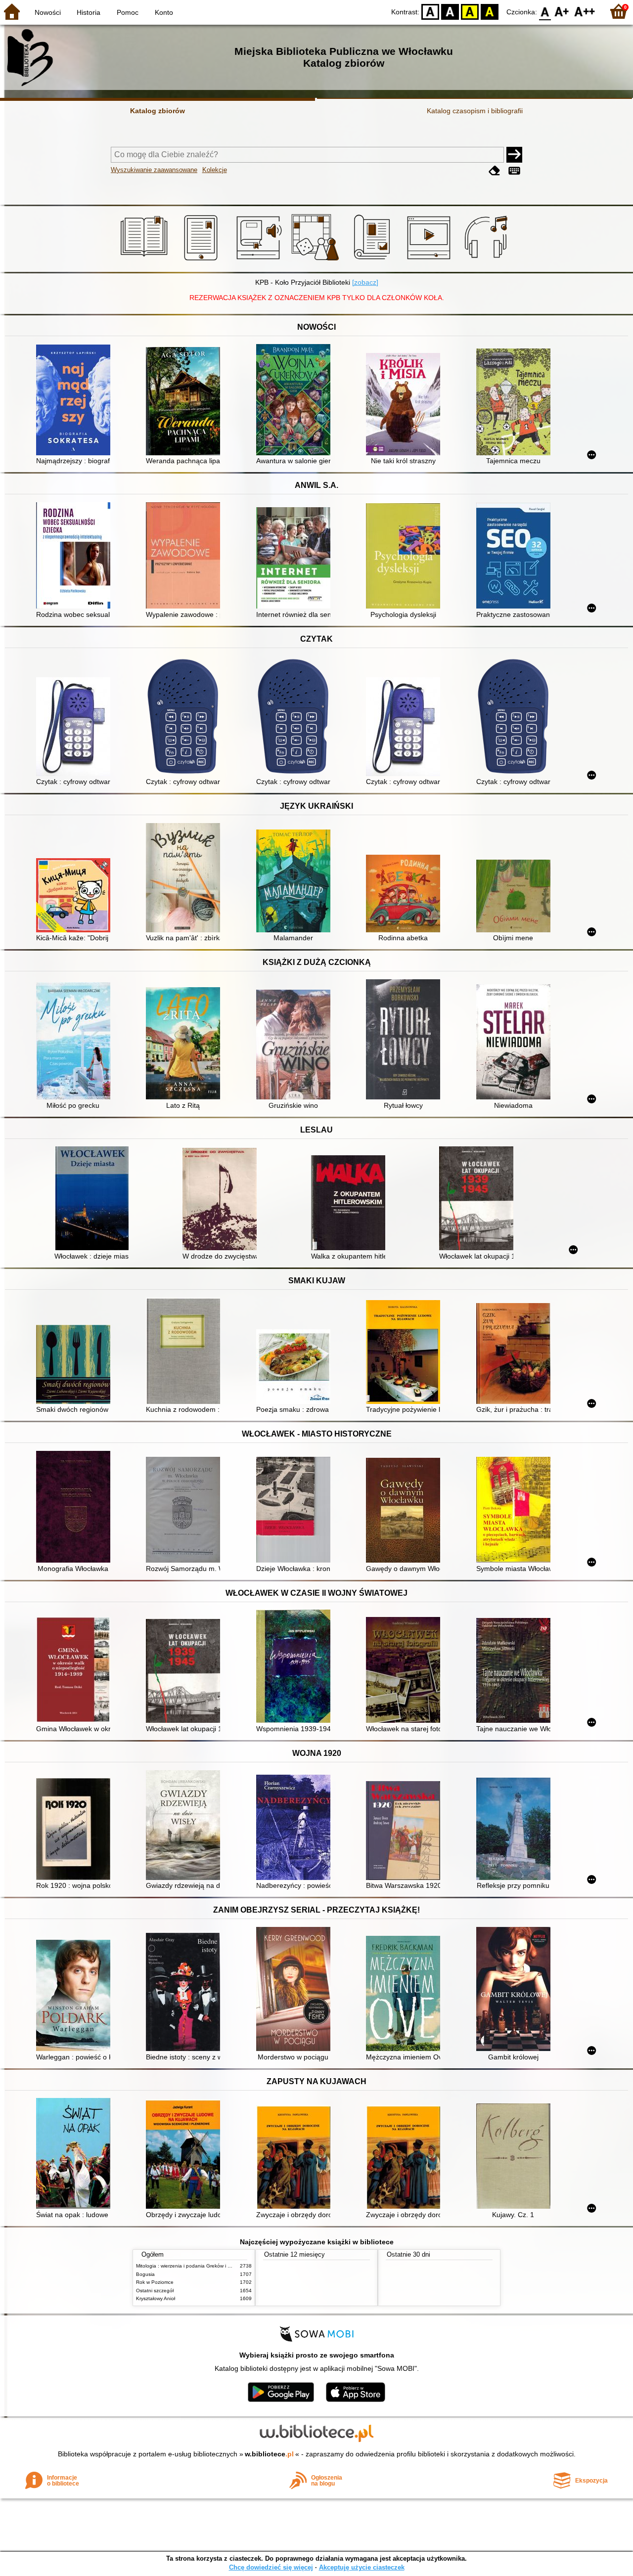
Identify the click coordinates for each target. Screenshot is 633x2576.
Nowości (48, 12)
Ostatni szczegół (155, 2291)
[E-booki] (203, 261)
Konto (164, 12)
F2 (585, 11)
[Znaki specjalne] (514, 171)
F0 (545, 11)
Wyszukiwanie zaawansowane (154, 170)
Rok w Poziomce (155, 2282)
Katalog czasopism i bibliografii (475, 111)
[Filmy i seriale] (430, 261)
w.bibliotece (269, 2454)
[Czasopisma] (374, 261)
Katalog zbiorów (158, 111)
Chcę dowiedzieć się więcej (271, 2567)
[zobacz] (365, 282)
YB (470, 11)
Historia (89, 12)
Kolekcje (215, 170)
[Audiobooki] (260, 261)
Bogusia (145, 2274)
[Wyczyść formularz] (495, 171)
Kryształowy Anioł (156, 2298)
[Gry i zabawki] (317, 261)
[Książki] (146, 261)
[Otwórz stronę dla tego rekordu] (76, 401)
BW (450, 11)
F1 (562, 11)
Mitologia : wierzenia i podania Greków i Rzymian (191, 2266)
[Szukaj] (514, 155)
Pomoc (128, 12)
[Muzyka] (487, 261)
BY (490, 11)
